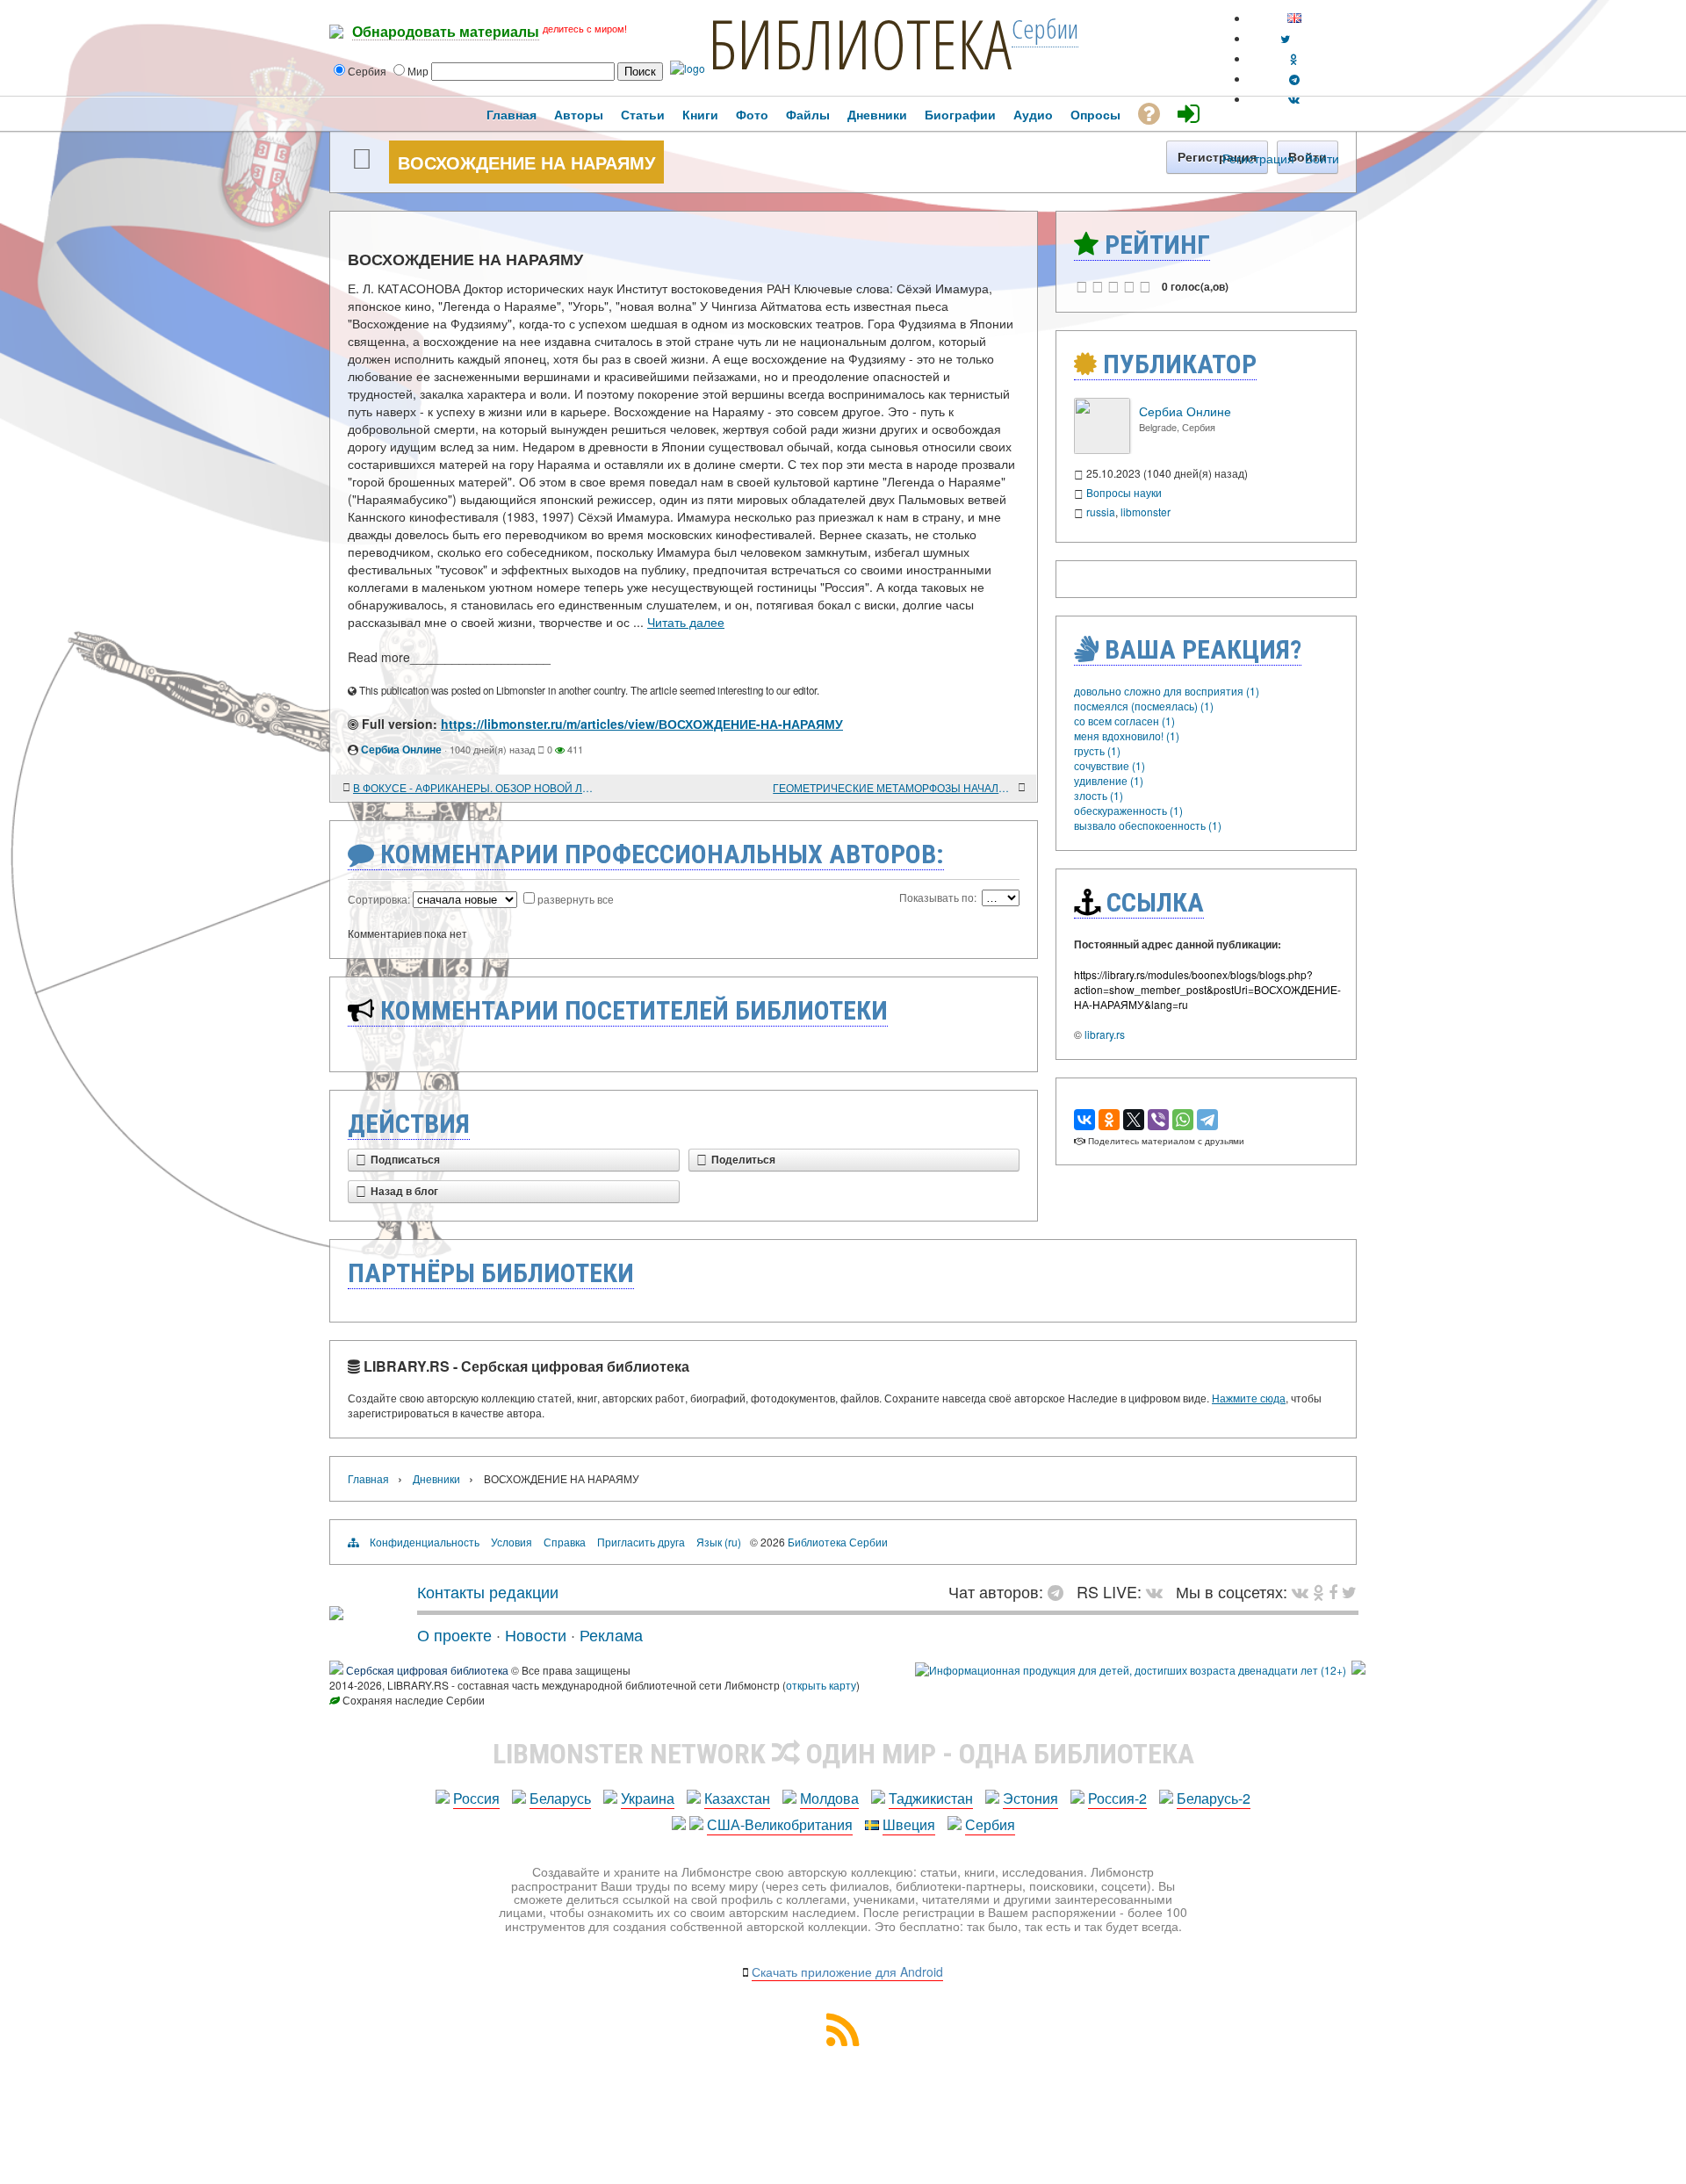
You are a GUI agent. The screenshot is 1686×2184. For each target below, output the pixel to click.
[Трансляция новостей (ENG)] (1285, 38)
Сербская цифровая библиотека (427, 1670)
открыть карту (821, 1685)
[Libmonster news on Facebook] (1333, 1591)
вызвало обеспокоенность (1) (1148, 825)
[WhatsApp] (1183, 1120)
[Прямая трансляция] (1159, 1591)
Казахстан (737, 1798)
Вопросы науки (1124, 492)
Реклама (611, 1634)
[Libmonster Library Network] (1358, 1670)
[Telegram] (1207, 1120)
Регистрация (1258, 158)
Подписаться (405, 1160)
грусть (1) (1097, 750)
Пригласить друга (641, 1542)
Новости (536, 1634)
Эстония (1030, 1798)
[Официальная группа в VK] (1294, 99)
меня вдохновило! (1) (1127, 735)
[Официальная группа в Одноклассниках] (1294, 58)
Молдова (829, 1798)
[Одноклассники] (1109, 1120)
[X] (1134, 1120)
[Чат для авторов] (1060, 1591)
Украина (648, 1798)
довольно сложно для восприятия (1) (1167, 691)
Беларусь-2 (1214, 1798)
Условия (512, 1542)
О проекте (454, 1634)
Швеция (909, 1824)
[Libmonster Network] (1131, 1670)
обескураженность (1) (1128, 810)
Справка (565, 1542)
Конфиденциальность (425, 1542)
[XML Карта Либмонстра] (843, 2040)
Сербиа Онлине (401, 749)
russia (1101, 512)
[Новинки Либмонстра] (1319, 1591)
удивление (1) (1109, 780)
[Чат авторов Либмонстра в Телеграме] (1294, 79)
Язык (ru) (719, 1542)
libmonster (1146, 512)
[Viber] (1158, 1120)
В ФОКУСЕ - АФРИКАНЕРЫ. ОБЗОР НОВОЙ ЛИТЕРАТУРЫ (474, 787)
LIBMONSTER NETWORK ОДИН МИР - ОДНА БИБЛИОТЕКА (843, 1754)
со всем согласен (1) (1124, 721)
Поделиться (743, 1160)
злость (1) (1099, 795)
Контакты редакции (488, 1591)
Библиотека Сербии (838, 1542)
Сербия (990, 1824)
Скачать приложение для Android (847, 1971)
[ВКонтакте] (1084, 1120)
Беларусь (560, 1798)
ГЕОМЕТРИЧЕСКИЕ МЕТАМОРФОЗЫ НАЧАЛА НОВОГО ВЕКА (893, 787)
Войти (1322, 158)
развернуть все (576, 899)
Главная (368, 1478)
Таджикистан (931, 1798)
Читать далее (686, 622)
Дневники (436, 1478)
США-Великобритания (780, 1824)
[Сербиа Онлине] (1102, 449)
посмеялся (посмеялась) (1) (1144, 706)
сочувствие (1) (1110, 765)
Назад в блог (404, 1192)
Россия (476, 1798)
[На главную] (336, 1613)
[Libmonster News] (1349, 1591)
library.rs (1105, 1034)
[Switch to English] (1294, 18)
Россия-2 (1117, 1798)
